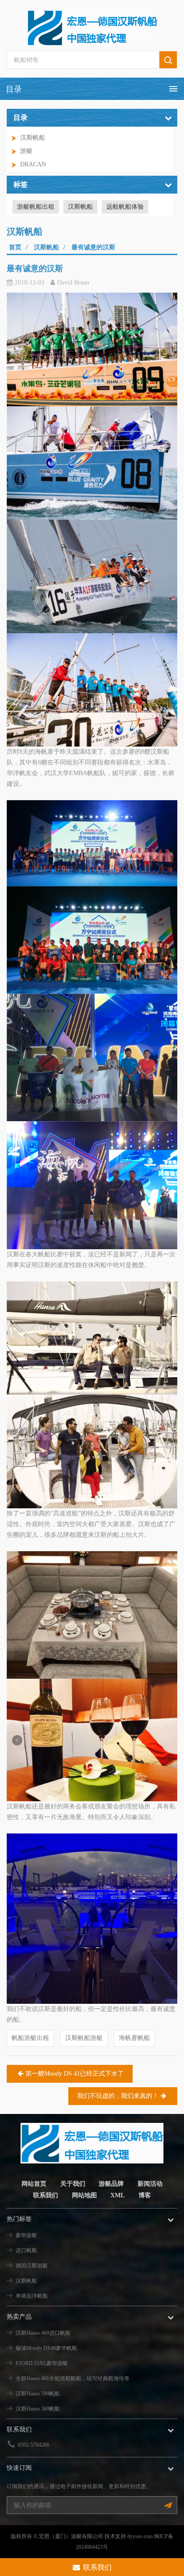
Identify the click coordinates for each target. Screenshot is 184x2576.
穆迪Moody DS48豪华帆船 (46, 2348)
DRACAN (33, 164)
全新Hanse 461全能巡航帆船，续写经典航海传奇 (73, 2378)
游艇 (26, 151)
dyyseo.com (140, 2536)
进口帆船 (26, 2250)
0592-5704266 (33, 2445)
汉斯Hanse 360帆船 (38, 2409)
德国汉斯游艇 (32, 2266)
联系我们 (46, 2195)
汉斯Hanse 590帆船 (38, 2394)
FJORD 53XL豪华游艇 (42, 2363)
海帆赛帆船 (134, 2038)
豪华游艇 (26, 2235)
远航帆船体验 (125, 207)
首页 (15, 247)
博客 (145, 2195)
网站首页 (34, 2184)
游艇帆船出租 (36, 207)
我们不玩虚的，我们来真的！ (118, 2096)
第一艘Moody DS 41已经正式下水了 (75, 2074)
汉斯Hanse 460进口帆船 (43, 2333)
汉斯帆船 (33, 138)
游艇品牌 (111, 2184)
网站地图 (84, 2195)
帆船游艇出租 (30, 2038)
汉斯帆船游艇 (84, 2038)
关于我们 (73, 2184)
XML (117, 2195)
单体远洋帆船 (32, 2296)
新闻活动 (150, 2184)
